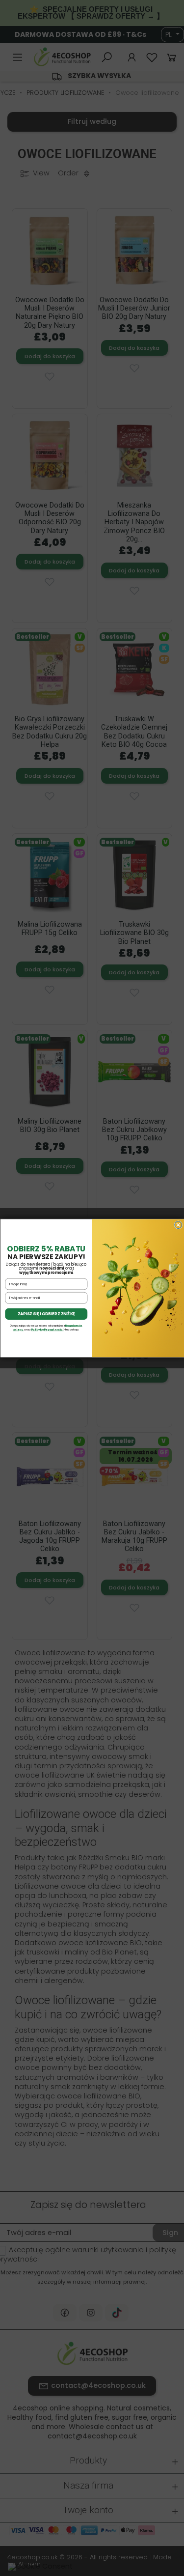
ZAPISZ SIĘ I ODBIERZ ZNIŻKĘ (46, 1314)
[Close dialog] (178, 1225)
